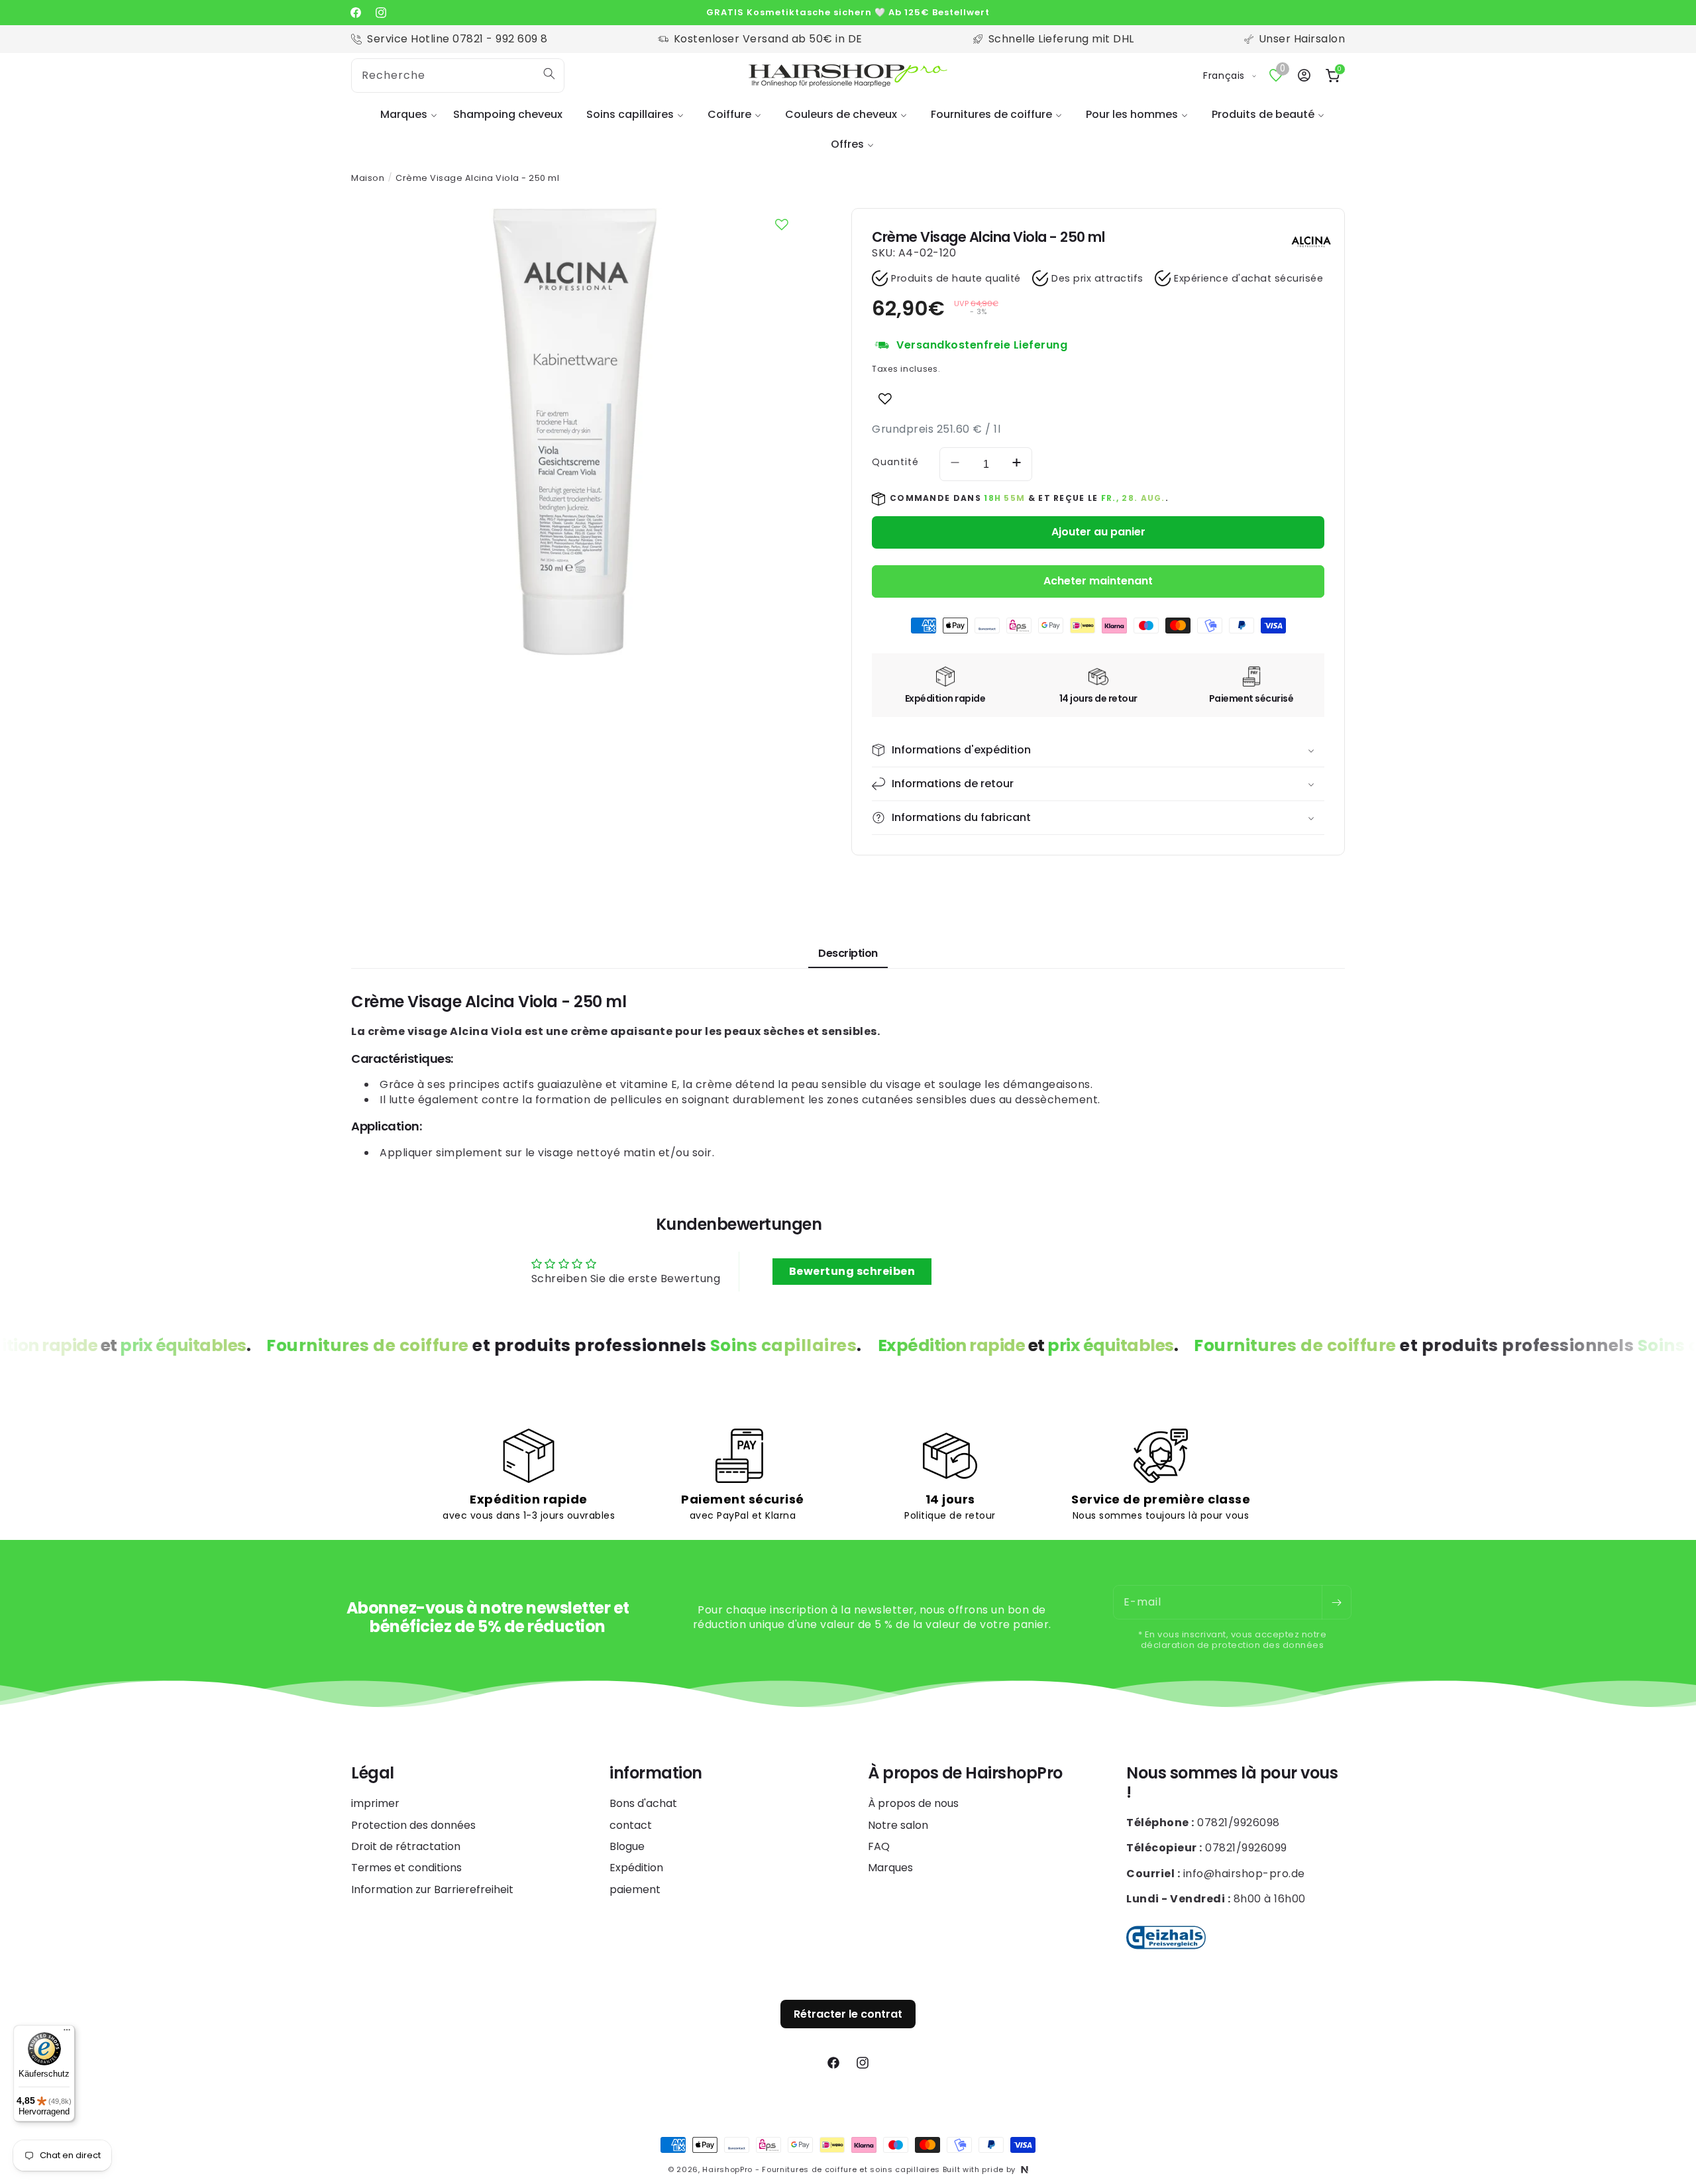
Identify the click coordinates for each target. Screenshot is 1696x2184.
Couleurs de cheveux (841, 114)
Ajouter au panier (1098, 532)
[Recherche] (549, 74)
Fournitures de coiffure (991, 114)
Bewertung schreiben (852, 1271)
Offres (847, 144)
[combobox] (458, 76)
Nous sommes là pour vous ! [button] (1232, 1783)
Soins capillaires (630, 114)
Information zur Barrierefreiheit (432, 1889)
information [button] (656, 1774)
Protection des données (413, 1825)
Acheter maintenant (1098, 581)
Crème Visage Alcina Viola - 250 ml (477, 178)
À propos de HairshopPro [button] (965, 1774)
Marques (404, 114)
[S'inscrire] (1336, 1602)
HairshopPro (727, 2169)
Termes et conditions (406, 1868)
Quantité (895, 462)
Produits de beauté (1263, 114)
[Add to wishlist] (885, 399)
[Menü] (67, 2033)
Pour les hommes (1132, 114)
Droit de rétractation (406, 1846)
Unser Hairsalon (1302, 39)
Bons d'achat (643, 1804)
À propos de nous (913, 1804)
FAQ (879, 1846)
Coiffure (729, 114)
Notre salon (898, 1825)
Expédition (636, 1868)
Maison (368, 178)
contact (631, 1825)
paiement (635, 1889)
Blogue (627, 1846)
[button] (405, 115)
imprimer (375, 1804)
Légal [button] (373, 1774)
